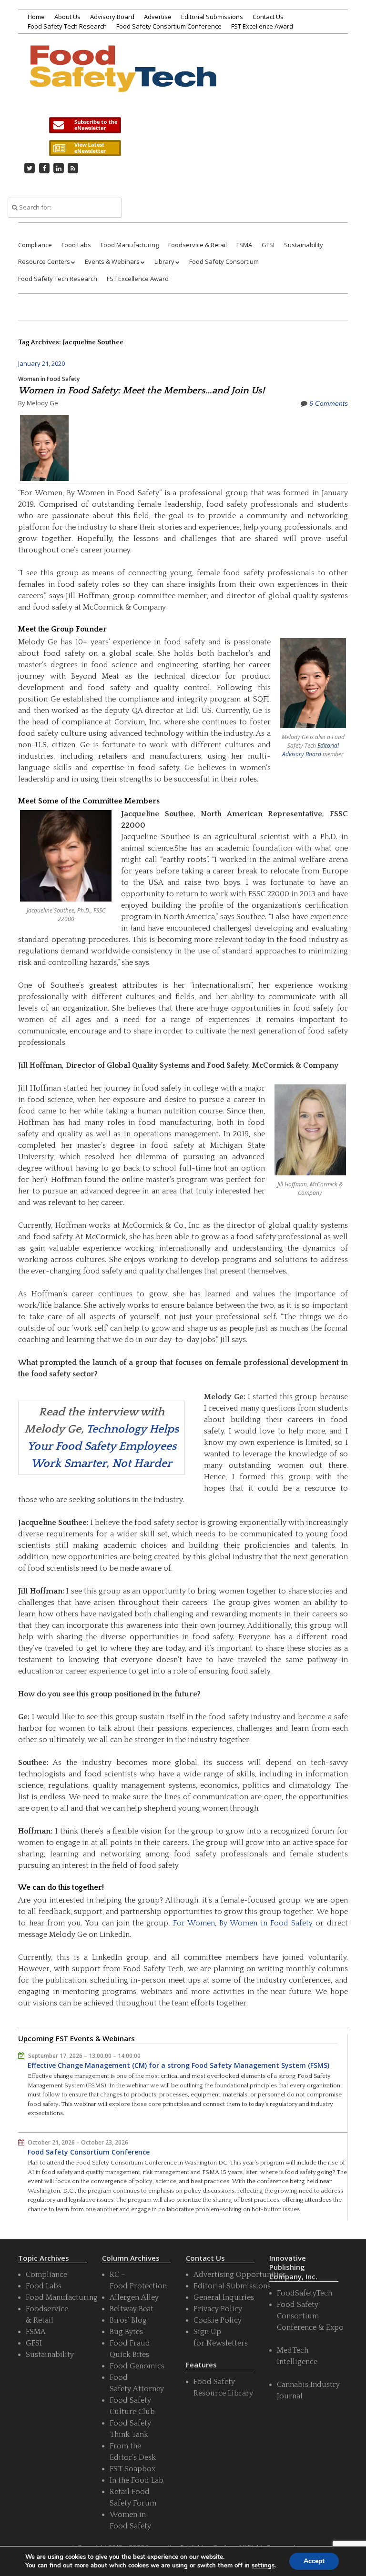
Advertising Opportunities (240, 2275)
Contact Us (268, 17)
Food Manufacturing (130, 245)
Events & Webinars (112, 261)
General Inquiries (224, 2297)
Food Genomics (137, 2366)
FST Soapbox (132, 2469)
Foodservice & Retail (198, 245)
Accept (314, 2561)
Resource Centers (44, 261)
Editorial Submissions (212, 17)
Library (164, 261)
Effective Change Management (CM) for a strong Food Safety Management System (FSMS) (178, 2065)
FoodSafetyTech (305, 2293)
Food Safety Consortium (224, 261)
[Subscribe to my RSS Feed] (73, 168)
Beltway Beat (132, 2309)
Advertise (158, 17)
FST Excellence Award (262, 26)
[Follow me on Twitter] (30, 168)
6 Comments (329, 403)
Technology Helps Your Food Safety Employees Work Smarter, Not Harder (103, 1446)
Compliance (35, 245)
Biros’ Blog (128, 2320)
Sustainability (304, 245)
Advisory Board (112, 17)
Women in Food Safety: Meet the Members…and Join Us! (141, 391)
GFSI (268, 245)
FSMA (244, 245)
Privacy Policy (218, 2309)
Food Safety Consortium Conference (169, 26)
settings (263, 2566)
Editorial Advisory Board (310, 750)
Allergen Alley (134, 2297)
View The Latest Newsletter (85, 148)
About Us (67, 17)
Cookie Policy (218, 2320)
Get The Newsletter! (85, 125)
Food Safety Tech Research (67, 26)
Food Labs (76, 245)
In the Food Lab (137, 2480)
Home (36, 17)
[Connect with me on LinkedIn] (59, 168)
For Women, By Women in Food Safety (243, 1923)
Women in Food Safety (49, 379)
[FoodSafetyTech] (122, 80)
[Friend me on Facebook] (44, 168)
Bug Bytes (126, 2332)
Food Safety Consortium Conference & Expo (310, 2316)
